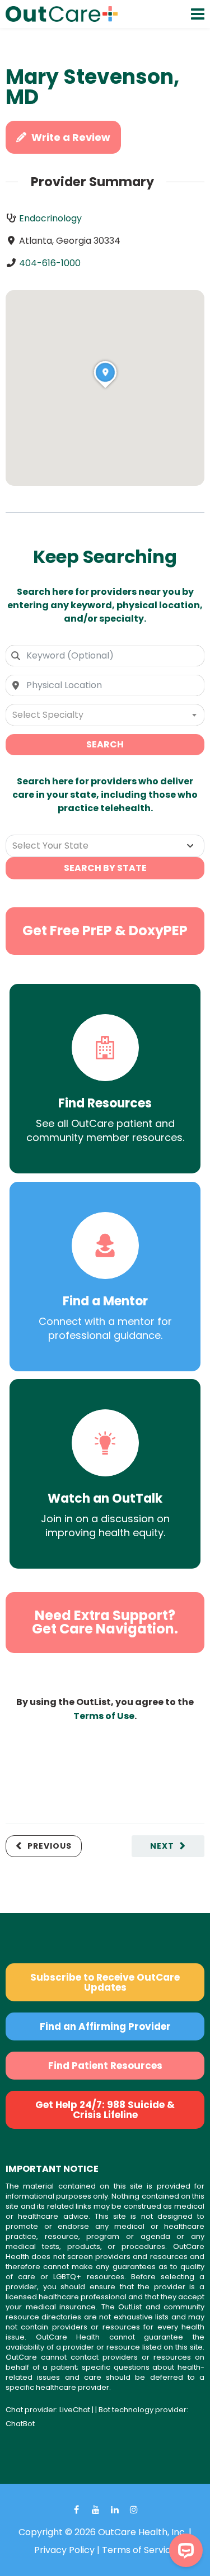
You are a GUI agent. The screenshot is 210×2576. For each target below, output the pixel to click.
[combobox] (105, 656)
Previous (50, 1846)
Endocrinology (50, 218)
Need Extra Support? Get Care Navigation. (105, 1622)
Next (162, 1846)
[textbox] (105, 715)
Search (105, 744)
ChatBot (20, 2424)
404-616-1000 (50, 263)
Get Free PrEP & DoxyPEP (105, 931)
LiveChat (75, 2410)
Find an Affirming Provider (105, 2026)
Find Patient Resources (105, 2066)
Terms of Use (104, 1716)
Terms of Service (139, 2550)
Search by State (105, 868)
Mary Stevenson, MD (92, 87)
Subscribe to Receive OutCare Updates (105, 1982)
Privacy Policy (64, 2550)
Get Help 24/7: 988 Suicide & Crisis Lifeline (105, 2110)
